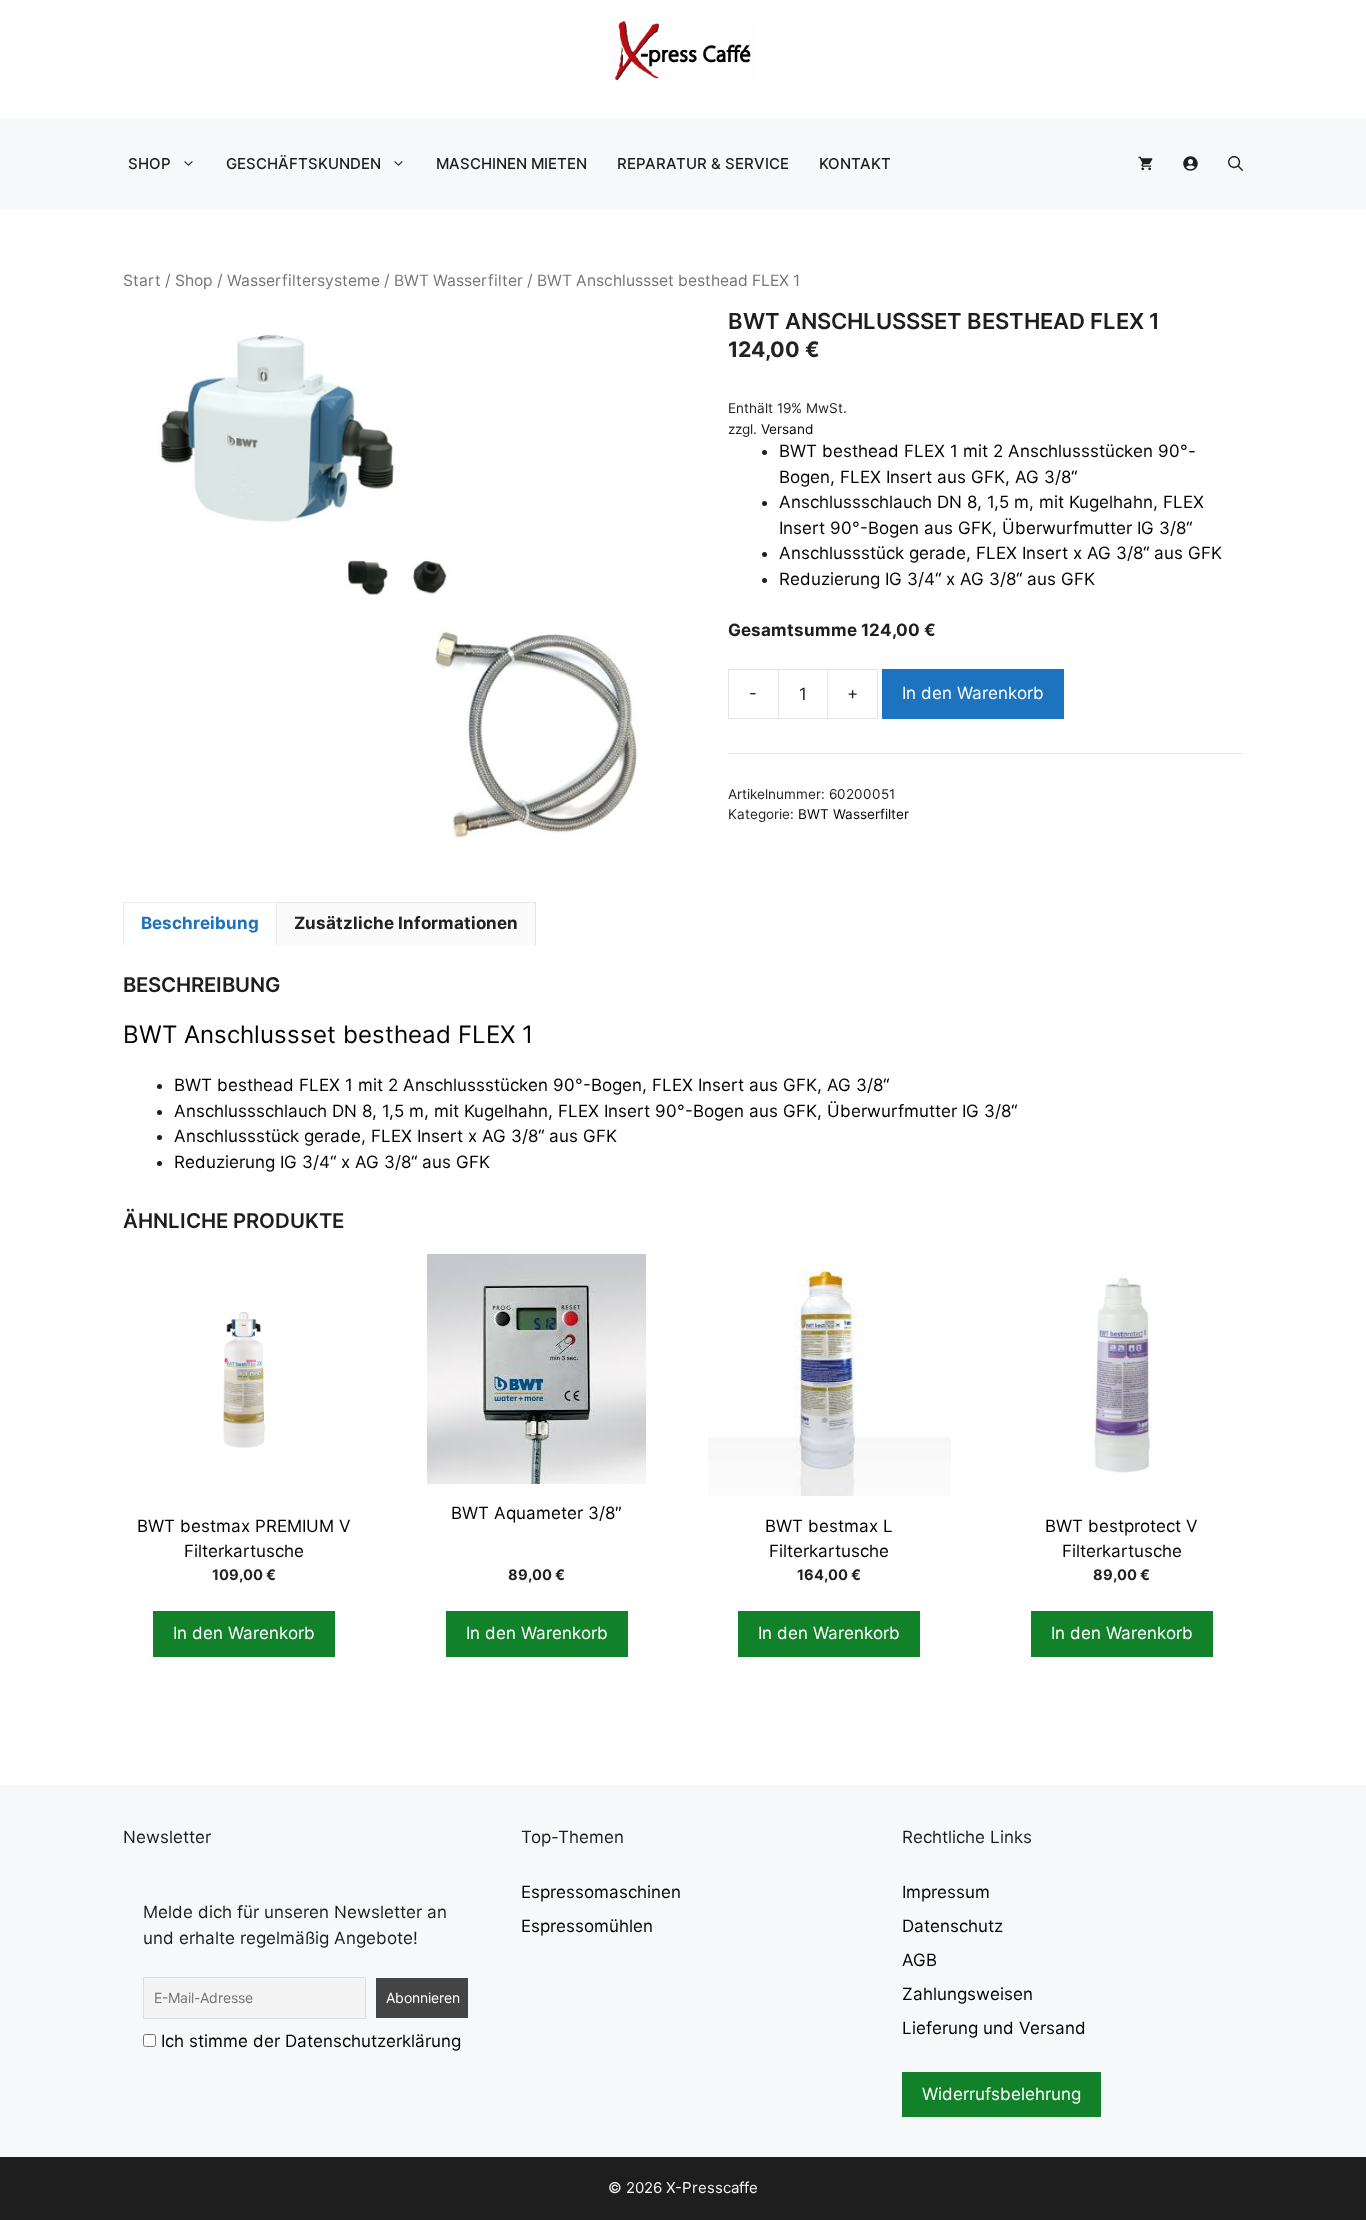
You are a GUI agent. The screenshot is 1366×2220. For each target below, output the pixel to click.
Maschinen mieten (511, 163)
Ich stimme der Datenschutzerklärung (311, 2041)
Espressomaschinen (601, 1892)
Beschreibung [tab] (200, 923)
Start (142, 280)
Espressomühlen (587, 1926)
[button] (1235, 164)
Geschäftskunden (303, 163)
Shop (149, 163)
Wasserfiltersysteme (303, 280)
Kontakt (855, 163)
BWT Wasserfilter (458, 280)
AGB (919, 1960)
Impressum (946, 1892)
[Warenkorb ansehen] (1145, 164)
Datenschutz (952, 1926)
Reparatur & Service (703, 163)
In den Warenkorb (973, 693)
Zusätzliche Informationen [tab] (406, 923)
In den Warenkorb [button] (244, 1633)
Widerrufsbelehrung (1001, 2094)
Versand (787, 429)
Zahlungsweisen (967, 1994)
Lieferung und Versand (994, 2028)
